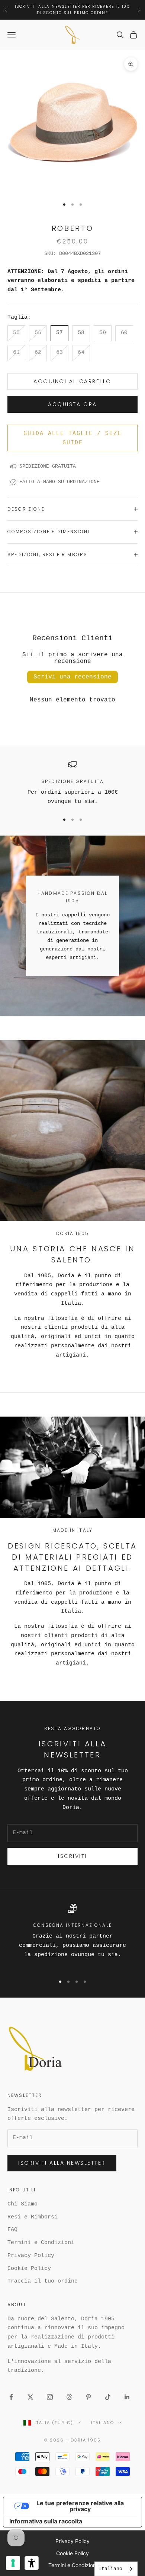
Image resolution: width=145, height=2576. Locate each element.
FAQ (12, 2230)
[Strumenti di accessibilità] (32, 2563)
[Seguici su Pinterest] (88, 2397)
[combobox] (116, 2569)
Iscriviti (72, 1856)
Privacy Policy (31, 2256)
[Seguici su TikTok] (108, 2397)
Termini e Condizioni (41, 2243)
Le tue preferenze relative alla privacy (80, 2506)
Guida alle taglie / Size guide (72, 438)
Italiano (103, 2423)
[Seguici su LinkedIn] (127, 2397)
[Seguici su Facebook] (11, 2397)
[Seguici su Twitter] (30, 2397)
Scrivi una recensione (72, 677)
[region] (72, 783)
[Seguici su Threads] (69, 2397)
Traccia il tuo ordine (43, 2281)
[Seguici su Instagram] (50, 2397)
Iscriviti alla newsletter (62, 2163)
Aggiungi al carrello (72, 381)
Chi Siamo (22, 2204)
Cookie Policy (29, 2269)
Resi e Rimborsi (33, 2217)
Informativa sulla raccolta (46, 2521)
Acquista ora (72, 404)
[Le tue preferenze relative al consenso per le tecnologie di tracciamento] (13, 2563)
